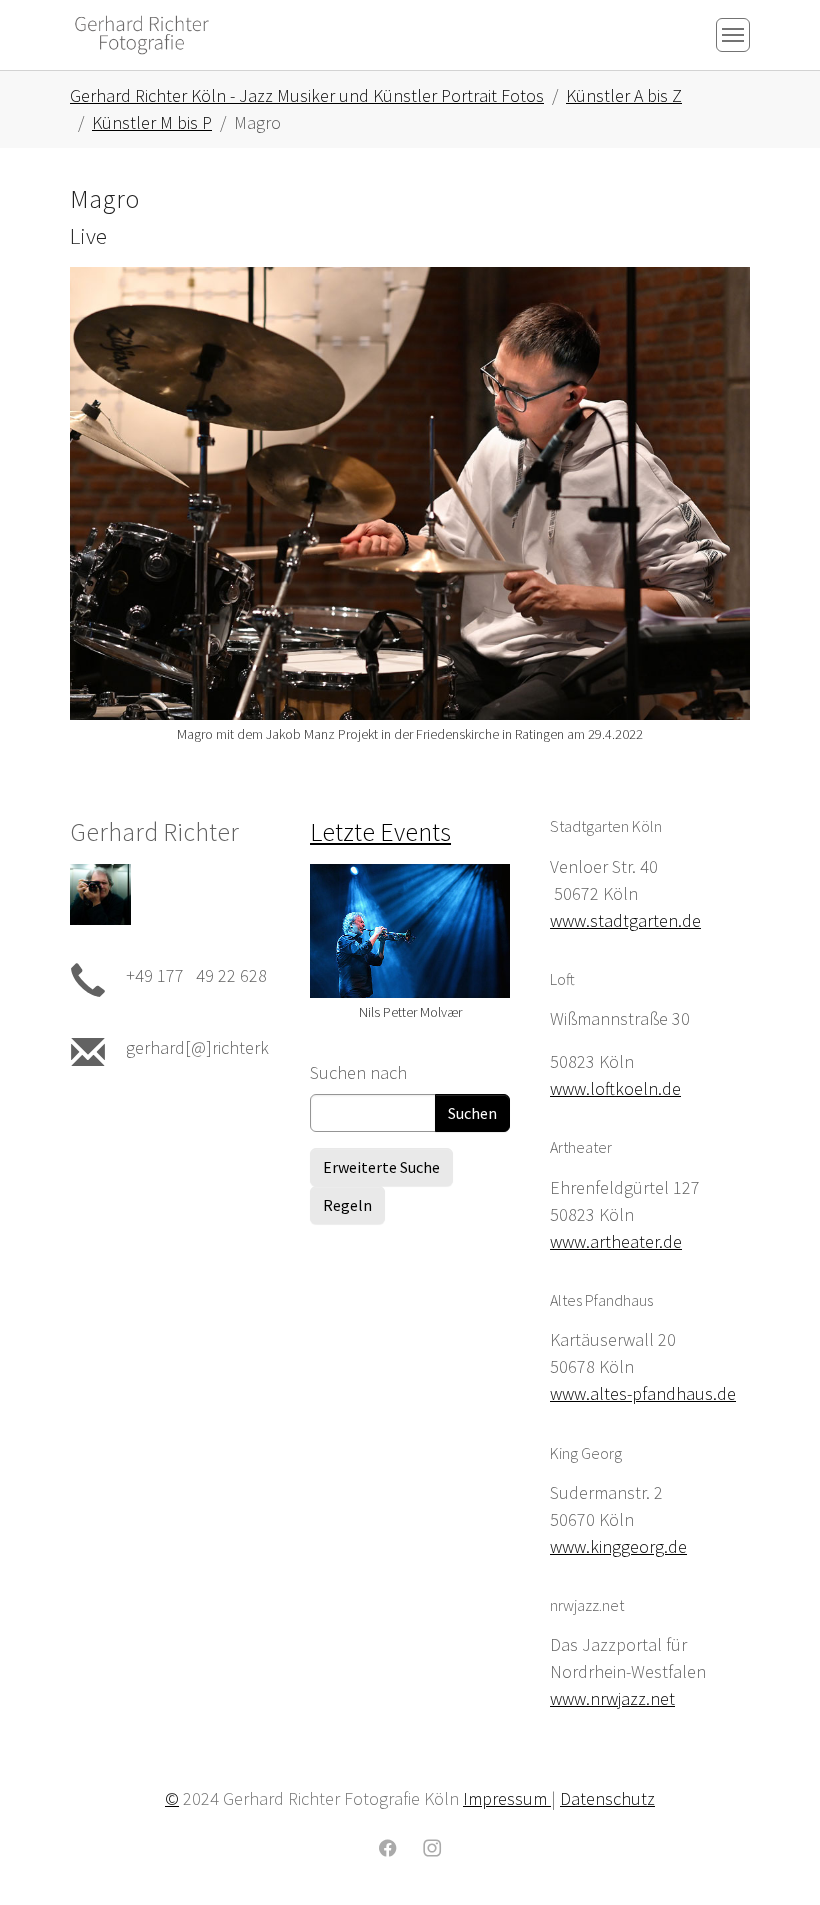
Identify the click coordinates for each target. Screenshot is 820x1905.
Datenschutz (607, 1798)
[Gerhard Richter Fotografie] (142, 34)
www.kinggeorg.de (618, 1546)
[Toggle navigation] (733, 35)
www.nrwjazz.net (612, 1698)
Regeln (347, 1205)
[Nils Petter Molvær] (410, 930)
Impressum (507, 1798)
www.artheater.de (616, 1241)
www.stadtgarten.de (625, 920)
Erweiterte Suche (381, 1167)
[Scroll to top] (773, 1858)
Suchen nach (358, 1072)
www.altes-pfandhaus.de (643, 1393)
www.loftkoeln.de (615, 1088)
